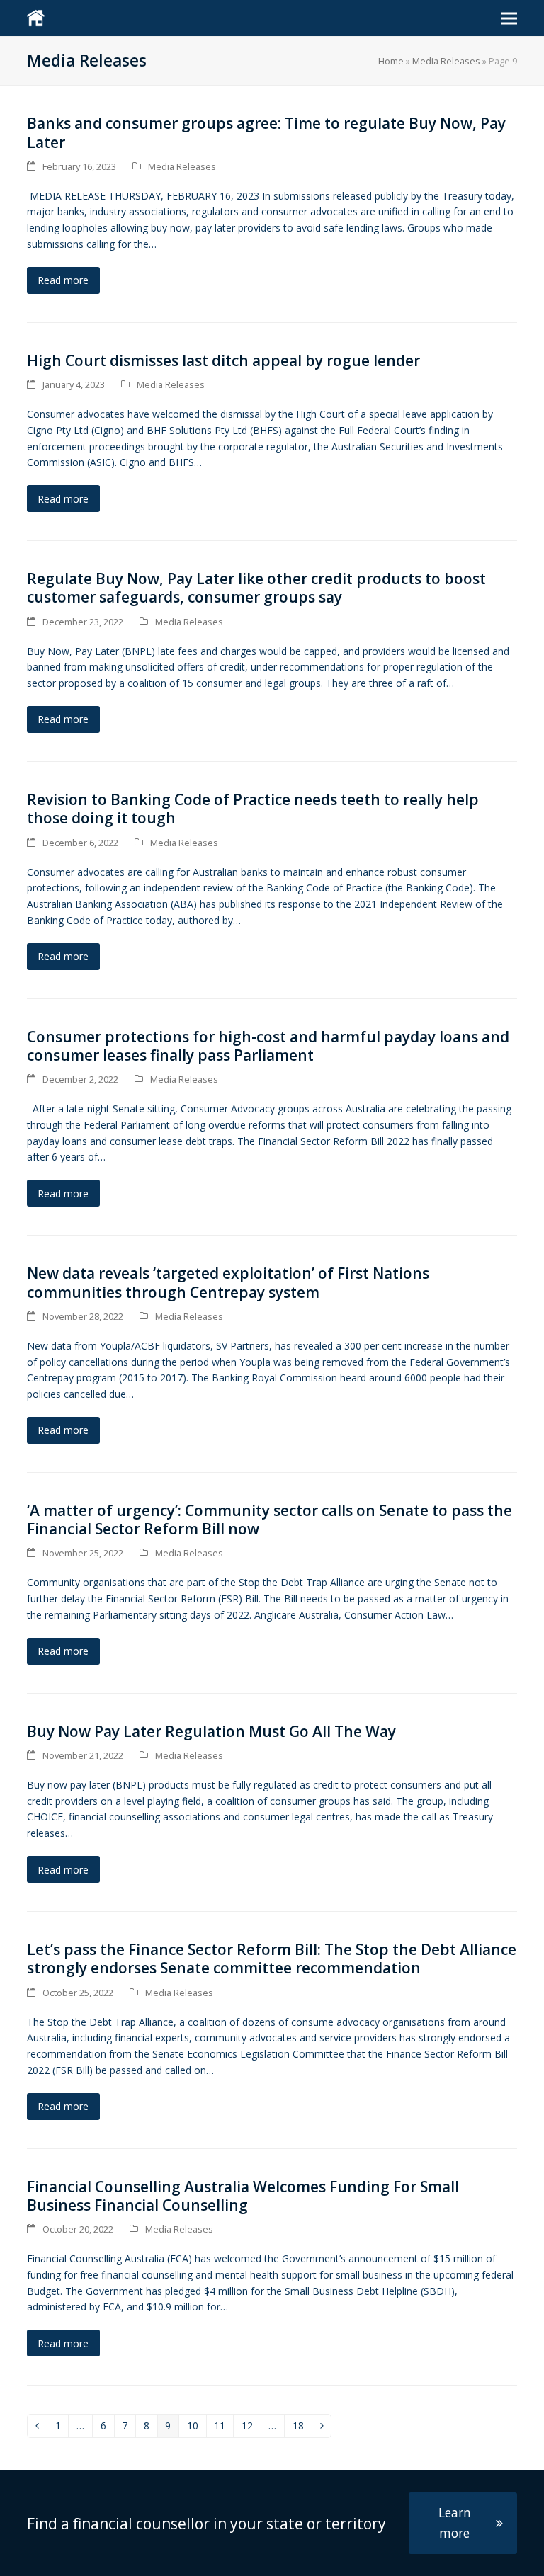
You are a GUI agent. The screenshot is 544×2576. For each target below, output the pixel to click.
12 (251, 2428)
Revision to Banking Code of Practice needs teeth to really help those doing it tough (253, 809)
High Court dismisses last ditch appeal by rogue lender (225, 360)
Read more (63, 280)
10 (197, 2428)
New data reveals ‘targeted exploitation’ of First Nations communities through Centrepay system (228, 1282)
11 (223, 2428)
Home (391, 61)
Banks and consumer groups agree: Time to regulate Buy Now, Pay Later (266, 132)
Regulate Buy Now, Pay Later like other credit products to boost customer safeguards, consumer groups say (256, 588)
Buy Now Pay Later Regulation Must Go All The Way (211, 1731)
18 (302, 2428)
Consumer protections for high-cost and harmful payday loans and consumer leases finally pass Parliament (268, 1046)
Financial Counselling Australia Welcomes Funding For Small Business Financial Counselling (243, 2196)
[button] (509, 18)
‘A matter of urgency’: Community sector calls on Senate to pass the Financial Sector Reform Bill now (270, 1520)
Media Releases (446, 61)
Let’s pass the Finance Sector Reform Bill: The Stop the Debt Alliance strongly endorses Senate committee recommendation (272, 1959)
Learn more (455, 2523)
